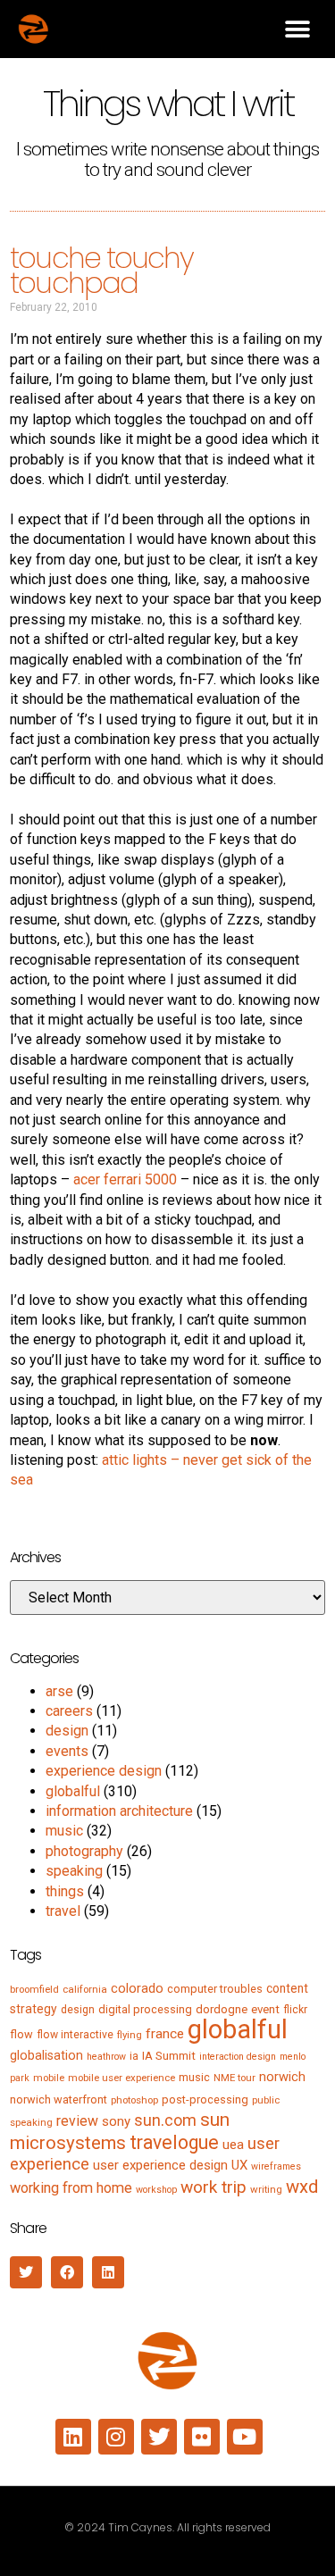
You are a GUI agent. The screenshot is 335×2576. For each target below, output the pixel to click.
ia (134, 2056)
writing (266, 2189)
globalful (73, 1791)
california (85, 1989)
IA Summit (169, 2056)
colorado (137, 1988)
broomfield (34, 1989)
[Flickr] (202, 2437)
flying (130, 2035)
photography (84, 1851)
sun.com (165, 2120)
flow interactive (75, 2035)
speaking (74, 1871)
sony (116, 2121)
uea (233, 2145)
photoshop (134, 2100)
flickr (295, 2010)
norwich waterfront (59, 2099)
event (265, 2009)
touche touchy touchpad (101, 271)
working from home (71, 2188)
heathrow (106, 2057)
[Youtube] (245, 2437)
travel (63, 1911)
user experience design (160, 2165)
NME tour (234, 2078)
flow (21, 2034)
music (64, 1831)
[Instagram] (116, 2437)
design (67, 1731)
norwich (282, 2077)
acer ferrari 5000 (125, 1179)
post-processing (205, 2099)
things (65, 1891)
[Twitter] (159, 2437)
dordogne (222, 2009)
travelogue (174, 2142)
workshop (156, 2190)
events (67, 1751)
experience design (104, 1771)
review (77, 2121)
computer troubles (215, 1989)
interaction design (238, 2057)
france (165, 2034)
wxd (302, 2187)
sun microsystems (120, 2131)
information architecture (119, 1811)
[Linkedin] (73, 2437)
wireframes (276, 2166)
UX (239, 2165)
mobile (49, 2078)
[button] (297, 29)
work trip (214, 2187)
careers (69, 1711)
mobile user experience (121, 2078)
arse (59, 1691)
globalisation (46, 2055)
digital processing (145, 2009)
